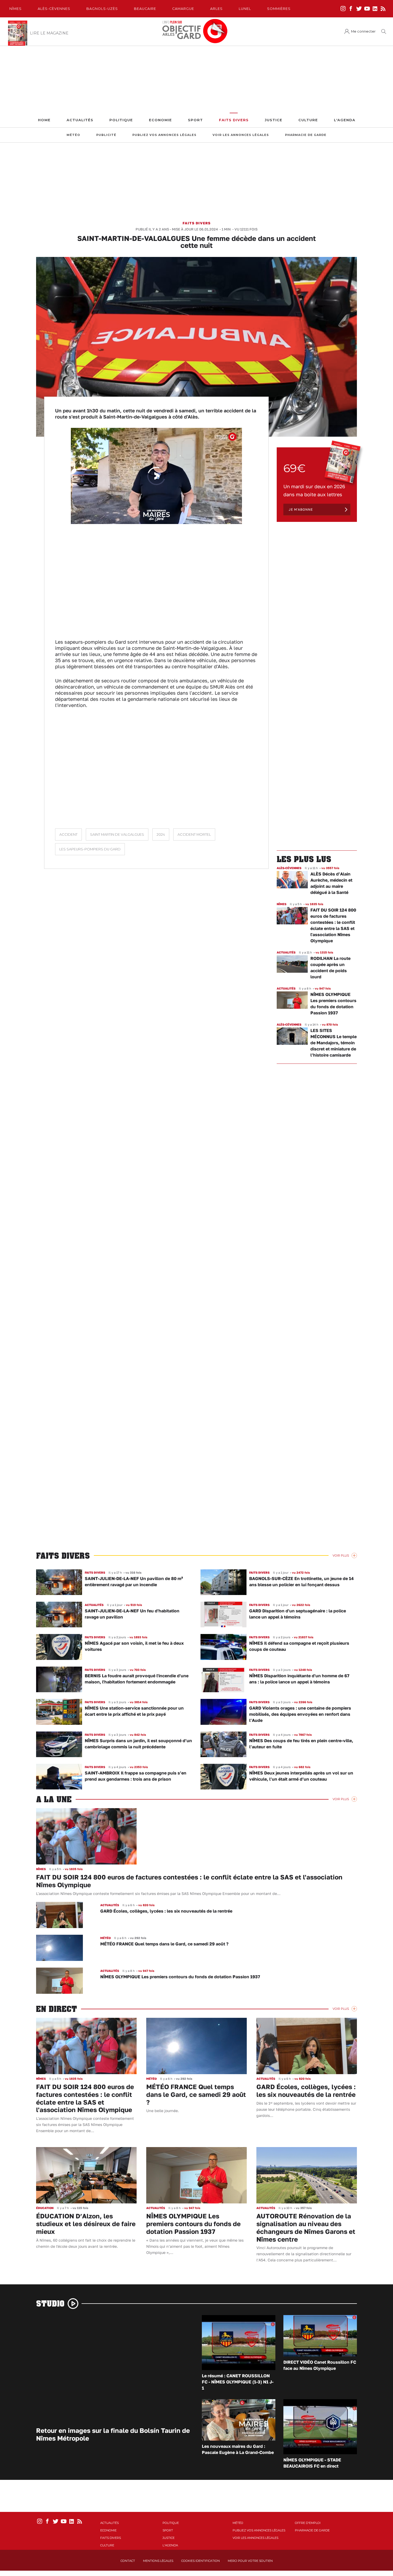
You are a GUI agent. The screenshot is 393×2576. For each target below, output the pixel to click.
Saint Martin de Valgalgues (117, 834)
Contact (128, 2561)
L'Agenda (345, 120)
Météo (73, 135)
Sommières (279, 9)
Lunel (245, 9)
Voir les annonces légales (241, 135)
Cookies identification (201, 2561)
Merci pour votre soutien (250, 2561)
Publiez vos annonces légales (164, 135)
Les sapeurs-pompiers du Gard (90, 849)
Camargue (183, 9)
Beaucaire (145, 9)
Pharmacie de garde (306, 135)
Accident (68, 834)
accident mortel (194, 834)
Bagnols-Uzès (102, 9)
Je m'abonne (301, 509)
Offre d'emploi (308, 2523)
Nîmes (16, 9)
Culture (308, 120)
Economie (160, 120)
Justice (273, 120)
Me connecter (363, 31)
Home (44, 120)
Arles (216, 9)
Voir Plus (341, 1555)
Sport (195, 120)
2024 (161, 834)
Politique (121, 120)
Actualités (80, 120)
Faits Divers (234, 120)
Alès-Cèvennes (54, 9)
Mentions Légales (158, 2561)
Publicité (106, 135)
